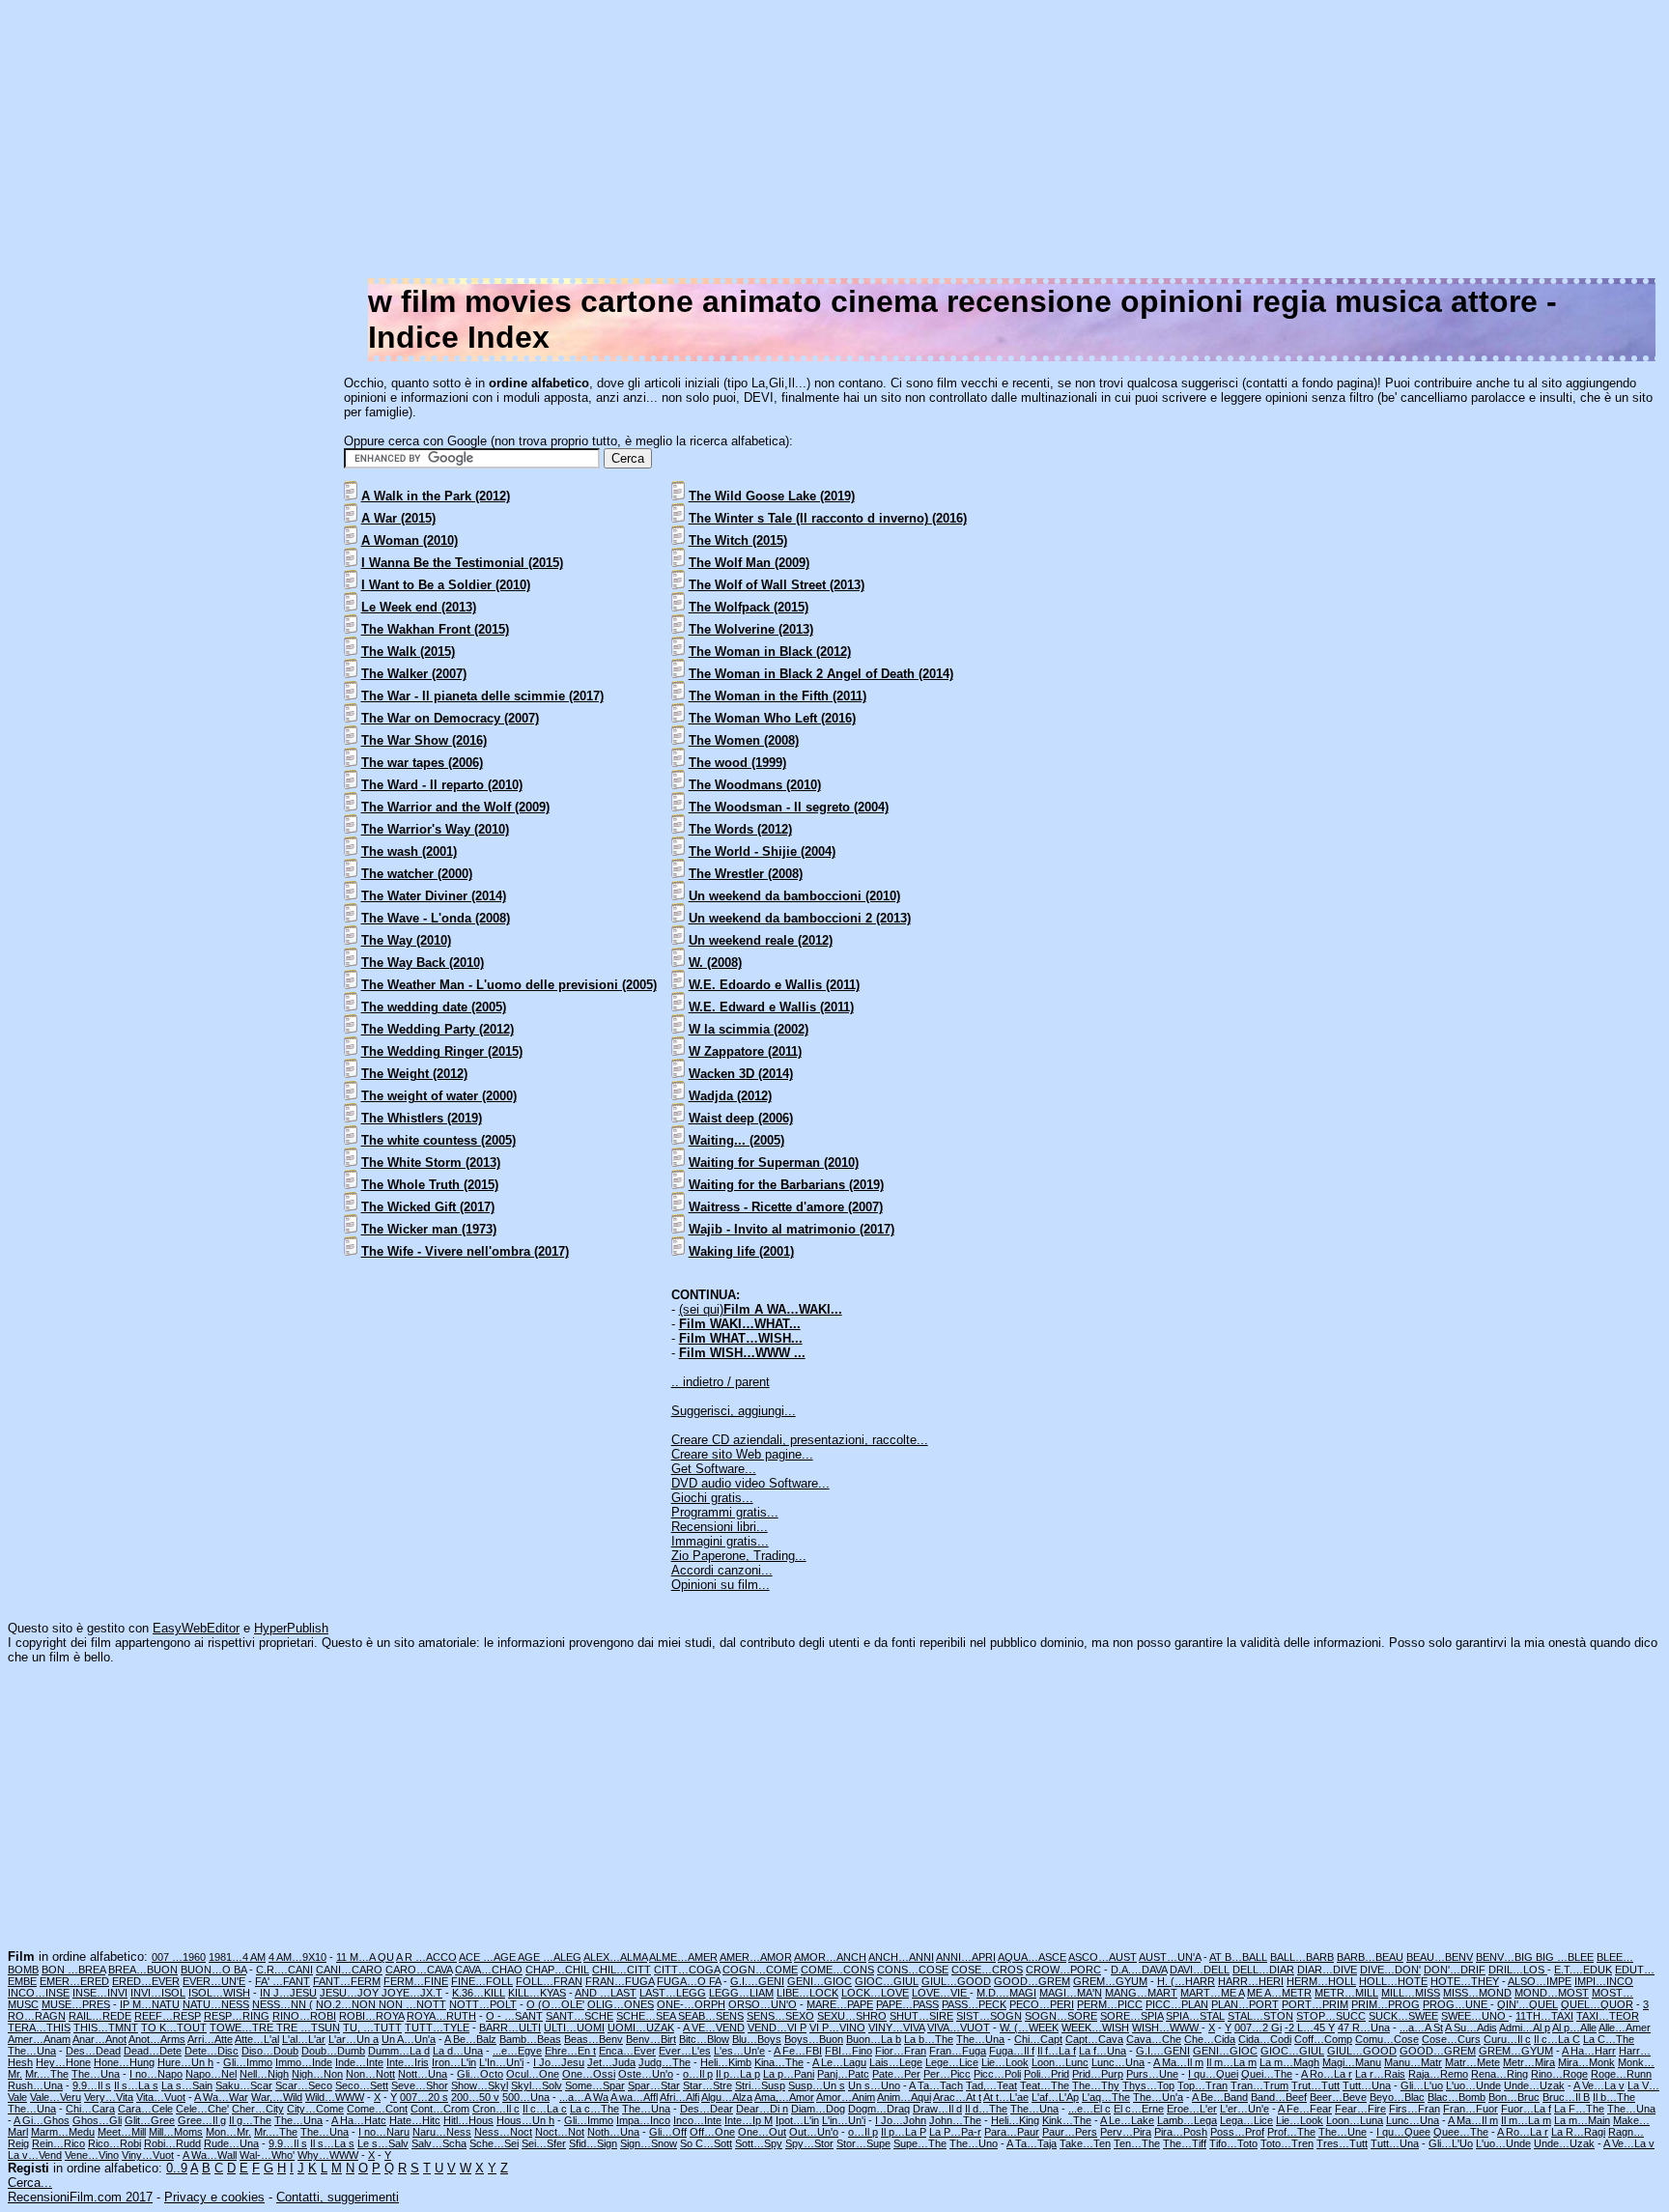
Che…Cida (1210, 2039)
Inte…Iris (408, 2062)
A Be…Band (1220, 2097)
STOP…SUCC (1331, 2016)
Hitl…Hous (468, 2120)
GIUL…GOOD (956, 1981)
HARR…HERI (1251, 1981)
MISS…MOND (1477, 1993)
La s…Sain (187, 2085)
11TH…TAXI (1544, 2016)
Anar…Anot (99, 2039)
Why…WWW (328, 2155)
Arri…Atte (210, 2039)
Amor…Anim (846, 2097)
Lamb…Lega (1187, 2120)
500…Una (526, 2097)
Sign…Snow (649, 2143)
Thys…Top (1148, 2085)
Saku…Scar (244, 2085)
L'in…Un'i (844, 2120)
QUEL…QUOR (1597, 2004)
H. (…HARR (1186, 1981)
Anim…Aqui (904, 2097)
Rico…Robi (114, 2143)
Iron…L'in (454, 2062)
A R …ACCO (426, 1957)
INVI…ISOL (158, 1993)
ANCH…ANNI (901, 1957)
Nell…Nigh (264, 2074)
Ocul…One (533, 2074)
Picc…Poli (997, 2074)
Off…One (712, 2132)
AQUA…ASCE (1032, 1957)
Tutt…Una (1367, 2085)
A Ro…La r (1327, 2074)
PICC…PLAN (1177, 2004)
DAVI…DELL (1200, 1970)
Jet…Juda (611, 2062)
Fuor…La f (1526, 2109)
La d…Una (458, 2051)
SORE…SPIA (1132, 2016)
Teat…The (1045, 2085)
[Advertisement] (1082, 143)
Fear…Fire (1360, 2109)
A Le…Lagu (839, 2062)
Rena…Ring (1499, 2074)
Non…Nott (370, 2074)
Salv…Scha (439, 2143)
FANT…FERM (347, 1981)
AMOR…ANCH (830, 1957)
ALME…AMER (683, 1957)
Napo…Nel (211, 2074)
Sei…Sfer (544, 2143)
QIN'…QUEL (1528, 2004)
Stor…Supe (863, 2143)
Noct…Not (560, 2132)
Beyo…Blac (1397, 2097)
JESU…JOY (351, 1993)
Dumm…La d (399, 2051)
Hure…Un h (185, 2062)
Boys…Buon (814, 2039)
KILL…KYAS (537, 1993)
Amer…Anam (39, 2039)
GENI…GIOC (820, 1981)
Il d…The (986, 2109)
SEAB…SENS (711, 2016)
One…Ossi (589, 2074)
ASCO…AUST (1103, 1957)
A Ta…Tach (936, 2085)
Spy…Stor (809, 2143)
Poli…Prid (1047, 2074)
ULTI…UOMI (574, 2028)
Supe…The (920, 2143)
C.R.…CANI (284, 1970)
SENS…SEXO (780, 2016)
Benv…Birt (651, 2039)
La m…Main (1582, 2120)
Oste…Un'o (646, 2074)
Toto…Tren (1287, 2143)
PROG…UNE (1457, 2004)
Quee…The (1461, 2132)
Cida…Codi (1265, 2039)
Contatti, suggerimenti (338, 2197)
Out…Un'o (814, 2132)
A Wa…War (221, 2097)
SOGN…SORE (1061, 2016)
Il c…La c (545, 2109)
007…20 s (424, 2097)
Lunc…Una (1118, 2062)
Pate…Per (896, 2074)
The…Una (980, 2039)
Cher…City (258, 2109)
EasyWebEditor (196, 1628)
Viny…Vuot (148, 2155)
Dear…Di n (762, 2109)
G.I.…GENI (757, 1981)
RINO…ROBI (304, 2016)
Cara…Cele (145, 2109)
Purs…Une (1152, 2074)
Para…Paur (1012, 2132)
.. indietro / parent (721, 1382)
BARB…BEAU (1370, 1957)
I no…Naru (384, 2132)
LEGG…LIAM (741, 1993)
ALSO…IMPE (1540, 1981)
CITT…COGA (687, 1970)
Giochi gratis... (712, 1498)
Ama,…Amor (784, 2097)
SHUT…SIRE (921, 2016)
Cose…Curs (1451, 2039)
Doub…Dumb (333, 2051)
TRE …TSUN (308, 2028)
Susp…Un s (817, 2085)
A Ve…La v (1599, 2085)
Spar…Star (654, 2085)
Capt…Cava (1094, 2039)
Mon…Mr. (228, 2132)
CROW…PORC (1063, 1970)
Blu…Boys (757, 2039)
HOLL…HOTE (1393, 1981)
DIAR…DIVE (1327, 1970)
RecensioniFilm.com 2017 (80, 2197)
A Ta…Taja (1032, 2143)
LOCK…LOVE (875, 1993)
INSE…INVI (100, 1993)
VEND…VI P (777, 2028)
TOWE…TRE (243, 2028)
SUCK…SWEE (1403, 2016)
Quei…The (1267, 2074)
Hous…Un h (525, 2120)
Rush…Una (35, 2085)
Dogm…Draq (879, 2109)
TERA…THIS (39, 2028)
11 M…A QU (365, 1957)
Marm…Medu (63, 2132)
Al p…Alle (1574, 2028)
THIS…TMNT (106, 2028)
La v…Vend (35, 2155)
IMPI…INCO (1604, 1981)
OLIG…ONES (621, 2004)
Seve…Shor (420, 2085)
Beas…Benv (594, 2039)
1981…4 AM (237, 1957)
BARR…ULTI (510, 2028)
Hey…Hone (63, 2062)
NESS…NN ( (283, 2004)
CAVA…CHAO (489, 1970)
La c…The (594, 2109)
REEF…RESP (168, 2016)
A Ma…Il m (1178, 2062)
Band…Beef (1279, 2097)
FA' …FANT (283, 1981)
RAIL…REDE (100, 2016)
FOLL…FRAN (549, 1981)
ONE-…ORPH (691, 2004)
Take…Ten (1085, 2143)
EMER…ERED (74, 1981)
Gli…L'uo (1422, 2085)
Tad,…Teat (991, 2085)
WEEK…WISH (1095, 2028)
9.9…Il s (92, 2085)
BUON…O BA (213, 1970)
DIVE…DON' (1390, 1970)
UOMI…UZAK (641, 2028)
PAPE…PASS (907, 2004)
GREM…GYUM (1110, 1981)
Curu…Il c (1507, 2039)
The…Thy (1096, 2085)
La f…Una (1103, 2051)
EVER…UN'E (214, 1981)
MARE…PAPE (840, 2004)
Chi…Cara (90, 2109)
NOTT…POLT (483, 2004)
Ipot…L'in (797, 2120)
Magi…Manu (1352, 2062)
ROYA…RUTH (441, 2016)
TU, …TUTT (372, 2028)
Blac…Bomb (1457, 2097)
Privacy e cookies (214, 2197)
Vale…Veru (56, 2097)
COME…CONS (837, 1970)
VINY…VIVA (896, 2028)
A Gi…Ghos (42, 2120)
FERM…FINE (416, 1981)
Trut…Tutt (1315, 2085)
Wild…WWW (335, 2097)
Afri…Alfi (679, 2097)
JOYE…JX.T (412, 1993)
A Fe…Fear (1305, 2109)
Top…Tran (1202, 2085)
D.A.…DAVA (1139, 1970)
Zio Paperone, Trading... (739, 1556)
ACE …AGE (488, 1957)
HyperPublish (291, 1628)
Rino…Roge (1559, 2074)
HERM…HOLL (1321, 1981)
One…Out (762, 2132)
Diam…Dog (818, 2109)
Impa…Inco (643, 2120)
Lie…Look (1005, 2062)
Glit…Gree (150, 2120)
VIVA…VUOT (959, 2028)
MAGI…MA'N (1071, 1993)
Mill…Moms (176, 2132)
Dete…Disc (212, 2051)
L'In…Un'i (501, 2062)
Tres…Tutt (1342, 2143)
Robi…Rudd (172, 2143)
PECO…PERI (1042, 2004)
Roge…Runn (1621, 2074)
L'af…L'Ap (1055, 2097)
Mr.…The (47, 2074)
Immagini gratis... (720, 1541)
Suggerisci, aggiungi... (734, 1411)
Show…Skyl (480, 2085)
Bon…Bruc (1514, 2097)
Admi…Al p (1525, 2028)
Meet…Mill (122, 2132)
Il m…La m (1231, 2062)
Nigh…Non (317, 2074)
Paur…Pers (1070, 2132)
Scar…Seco (304, 2085)
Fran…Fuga (958, 2051)
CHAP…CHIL (557, 1970)
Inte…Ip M (749, 2120)
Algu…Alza (727, 2097)
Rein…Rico (58, 2143)
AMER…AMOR (756, 1957)
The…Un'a (1158, 2097)
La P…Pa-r (955, 2132)
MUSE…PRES (76, 2004)
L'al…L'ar (304, 2039)
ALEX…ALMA (615, 1957)
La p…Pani (789, 2074)
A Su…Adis (1471, 2028)
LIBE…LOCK (807, 1993)
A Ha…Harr (1589, 2051)
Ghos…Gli (97, 2120)
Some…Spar (595, 2085)
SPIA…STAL (1195, 2016)
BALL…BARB (1302, 1957)
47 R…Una (1364, 2028)
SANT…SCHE (580, 2016)
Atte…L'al (257, 2039)
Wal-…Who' (267, 2155)
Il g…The (250, 2120)
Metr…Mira (1529, 2062)
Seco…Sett (362, 2085)
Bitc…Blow (704, 2039)
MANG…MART (1141, 1993)
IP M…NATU (150, 2004)
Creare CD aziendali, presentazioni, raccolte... (800, 1440)
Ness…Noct (503, 2132)
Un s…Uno (874, 2085)
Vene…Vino (92, 2155)
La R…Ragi (1578, 2132)
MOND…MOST (1552, 1993)
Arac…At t (957, 2097)
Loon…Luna (1355, 2120)
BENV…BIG (1506, 1957)
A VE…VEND (714, 2028)
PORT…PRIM (1315, 2004)
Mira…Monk (1586, 2062)
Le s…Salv (383, 2143)
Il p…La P (904, 2132)
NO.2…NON (347, 2004)
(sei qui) (761, 1309)
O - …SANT (514, 2016)
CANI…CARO (349, 1970)
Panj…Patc (843, 2074)
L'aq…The (1106, 2097)
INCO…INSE (39, 1993)
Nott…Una (423, 2074)
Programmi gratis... (725, 1512)
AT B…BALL (1238, 1957)
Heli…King (1015, 2120)
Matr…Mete (1472, 2062)
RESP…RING (237, 2016)
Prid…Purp (1098, 2074)
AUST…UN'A (1170, 1957)
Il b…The (1614, 2097)
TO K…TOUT (174, 2028)
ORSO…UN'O (763, 2004)
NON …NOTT (412, 2004)
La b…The (929, 2039)
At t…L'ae (1006, 2097)
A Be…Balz (470, 2039)
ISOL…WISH (219, 1993)
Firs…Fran (1414, 2109)
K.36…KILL (479, 1993)
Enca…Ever (627, 2051)
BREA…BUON (143, 1970)
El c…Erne (1139, 2109)
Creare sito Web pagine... (742, 1454)
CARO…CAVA (419, 1970)
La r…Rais (1380, 2074)
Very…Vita (109, 2097)
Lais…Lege (896, 2062)
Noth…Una (613, 2132)
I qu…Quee (1403, 2132)
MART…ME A (1212, 1993)
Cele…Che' (202, 2109)
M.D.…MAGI (1006, 1993)
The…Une (1343, 2132)
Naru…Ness (442, 2132)
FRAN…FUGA (620, 1981)
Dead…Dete (153, 2051)
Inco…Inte (697, 2120)
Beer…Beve (1338, 2097)
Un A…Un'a (409, 2039)
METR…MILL (1346, 1993)
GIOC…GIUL (887, 1981)
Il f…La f (1057, 2051)
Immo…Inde (304, 2062)
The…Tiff (1185, 2143)
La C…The (1609, 2039)
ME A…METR (1279, 1993)
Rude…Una (231, 2143)
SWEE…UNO (1475, 2016)
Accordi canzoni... (722, 1570)
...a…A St (1421, 2028)
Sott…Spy (759, 2143)
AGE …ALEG (550, 1957)
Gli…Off (668, 2132)
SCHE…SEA (647, 2016)
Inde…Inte (359, 2062)
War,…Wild (277, 2097)
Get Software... (714, 1469)
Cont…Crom (440, 2109)
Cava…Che (1154, 2039)
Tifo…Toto (1233, 2143)
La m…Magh (1289, 2062)
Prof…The (1291, 2132)
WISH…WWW (1167, 2028)
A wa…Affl (634, 2097)
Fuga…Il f (1012, 2051)
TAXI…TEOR (1608, 2016)
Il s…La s (136, 2085)
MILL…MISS (1411, 1993)
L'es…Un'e (739, 2051)
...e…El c (1089, 2109)
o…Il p (698, 2074)
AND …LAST (606, 1993)
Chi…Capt (1038, 2039)
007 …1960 (179, 1957)
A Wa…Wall (210, 2155)
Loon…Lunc (1060, 2062)
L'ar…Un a (354, 2039)
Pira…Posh (1181, 2132)
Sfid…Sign (593, 2143)
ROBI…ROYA (371, 2016)
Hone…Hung (124, 2062)
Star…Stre (707, 2085)
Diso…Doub (270, 2051)
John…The (955, 2120)
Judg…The (665, 2062)
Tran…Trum (1259, 2085)
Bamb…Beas (530, 2039)
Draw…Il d (937, 2109)
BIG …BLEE (1565, 1957)
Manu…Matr (1413, 2062)
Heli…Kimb (726, 2062)
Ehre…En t (570, 2051)
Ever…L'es (685, 2051)
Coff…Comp (1323, 2039)
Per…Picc (947, 2074)
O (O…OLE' (555, 2004)
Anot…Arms (157, 2039)
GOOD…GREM (1032, 1981)
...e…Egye (517, 2051)
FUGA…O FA (689, 1981)
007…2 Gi (1258, 2028)
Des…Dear (707, 2109)
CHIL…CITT (622, 1970)
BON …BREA (73, 1970)
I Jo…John (901, 2120)
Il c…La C (1557, 2039)
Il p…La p (738, 2074)
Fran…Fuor (1471, 2109)
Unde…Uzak (1534, 2085)
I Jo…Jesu (559, 2062)
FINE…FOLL (482, 1981)
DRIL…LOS (1518, 1970)
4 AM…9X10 (297, 1957)
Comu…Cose (1387, 2039)
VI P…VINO (837, 2028)
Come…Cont (377, 2109)
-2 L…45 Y (1310, 2028)
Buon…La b (874, 2039)
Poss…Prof (1237, 2132)
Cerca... (30, 2183)
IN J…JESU (288, 1993)
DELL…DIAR (1263, 1970)
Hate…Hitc (415, 2120)
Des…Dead (93, 2051)
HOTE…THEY (1465, 1981)
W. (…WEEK (1029, 2028)
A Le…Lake (1127, 2120)
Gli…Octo (480, 2074)
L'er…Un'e (1245, 2109)
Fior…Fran (901, 2051)
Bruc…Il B (1566, 2097)
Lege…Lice (952, 2062)
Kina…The (779, 2062)
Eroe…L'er (1192, 2109)
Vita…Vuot (161, 2097)
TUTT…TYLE (437, 2028)
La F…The (1579, 2109)
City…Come (315, 2109)
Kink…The (1067, 2120)
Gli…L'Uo (1451, 2143)
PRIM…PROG (1386, 2004)
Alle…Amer (1625, 2028)
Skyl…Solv (537, 2085)
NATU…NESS (216, 2004)
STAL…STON (1260, 2016)
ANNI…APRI (966, 1957)
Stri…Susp (760, 2085)
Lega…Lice (1246, 2120)
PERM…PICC (1110, 2004)
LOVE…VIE (941, 1993)
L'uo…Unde (1473, 2085)
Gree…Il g (202, 2120)
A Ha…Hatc (359, 2120)
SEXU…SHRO (852, 2016)
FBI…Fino (849, 2051)
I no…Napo (156, 2074)
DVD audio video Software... (750, 1483)
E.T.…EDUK (1583, 1970)
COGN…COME (760, 1970)
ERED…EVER (146, 1981)
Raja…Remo (1438, 2074)
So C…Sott (706, 2143)
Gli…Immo (248, 2062)
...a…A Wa (584, 2097)
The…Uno (974, 2143)
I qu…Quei (1213, 2074)
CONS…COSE (913, 1970)
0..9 (177, 2168)
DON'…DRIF (1455, 1970)
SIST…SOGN (989, 2016)
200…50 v (475, 2097)
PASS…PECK (974, 2004)
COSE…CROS (987, 1970)
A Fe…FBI (798, 2051)
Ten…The (1137, 2143)
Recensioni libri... (720, 1527)
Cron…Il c (496, 2109)
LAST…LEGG (673, 1993)
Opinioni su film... (721, 1585)
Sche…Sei (494, 2143)
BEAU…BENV (1440, 1957)
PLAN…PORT (1245, 2004)
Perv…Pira (1126, 2132)
